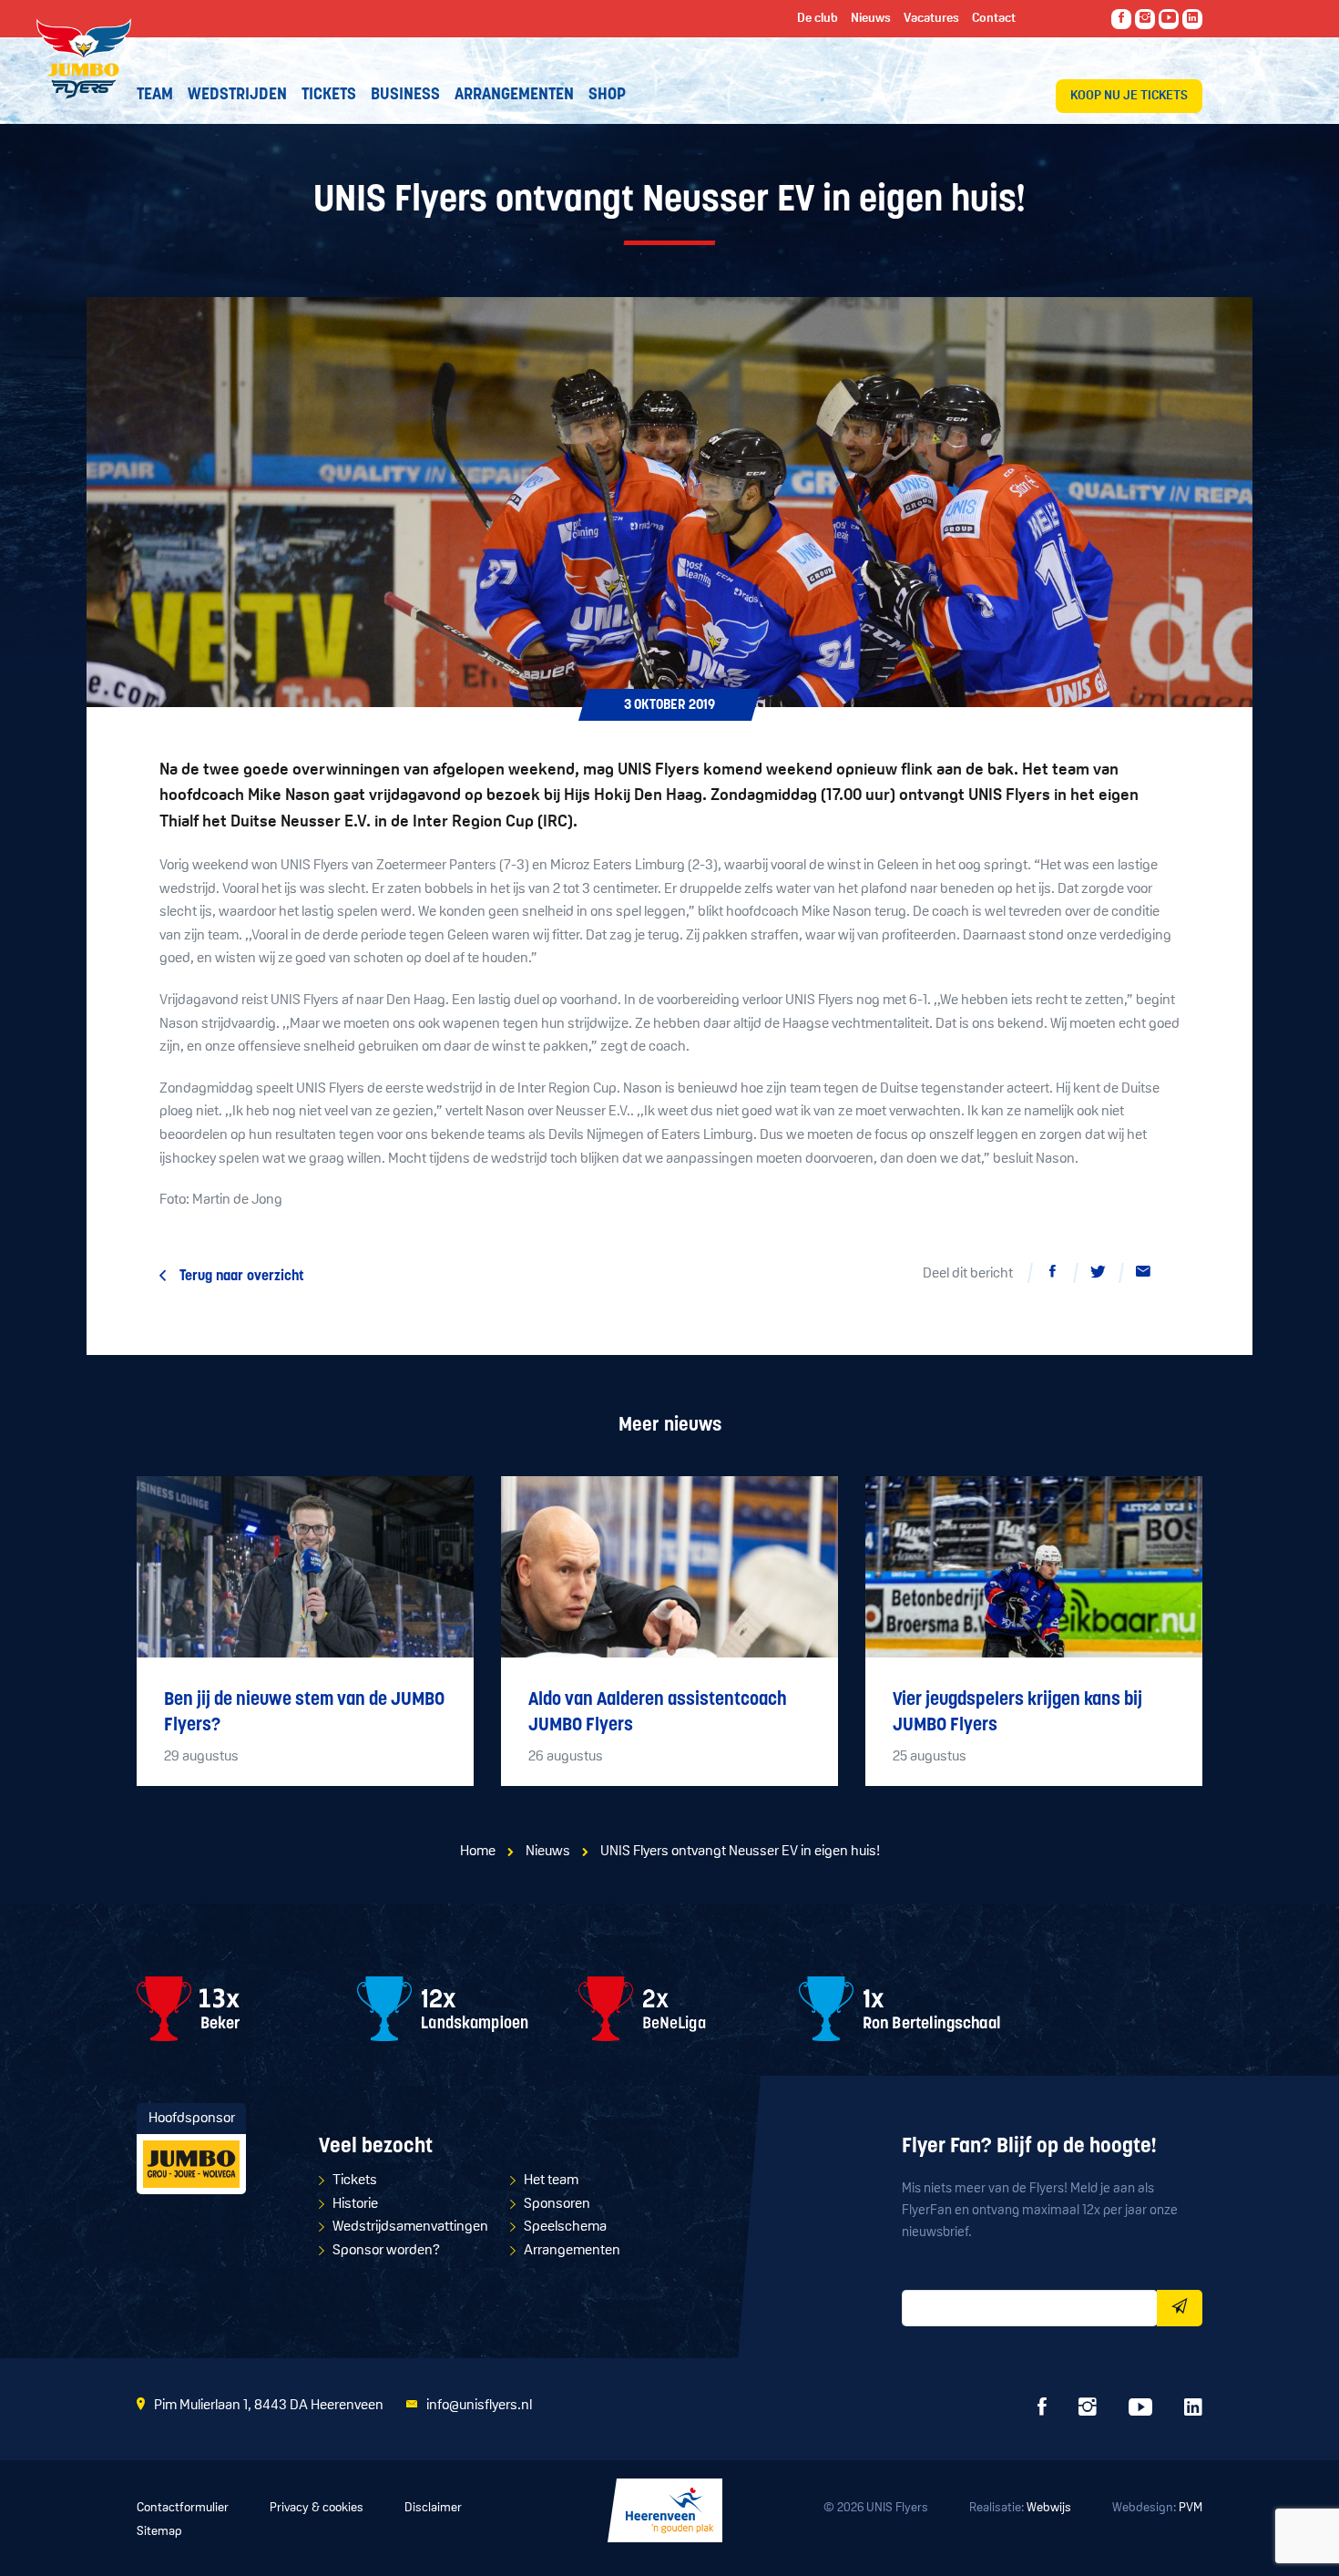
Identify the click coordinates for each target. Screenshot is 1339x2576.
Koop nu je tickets (1129, 96)
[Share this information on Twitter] (1098, 1275)
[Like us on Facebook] (1121, 19)
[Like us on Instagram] (1145, 19)
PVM (1191, 2508)
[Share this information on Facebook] (1052, 1275)
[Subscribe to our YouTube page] (1169, 19)
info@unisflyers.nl (479, 2406)
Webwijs (1049, 2508)
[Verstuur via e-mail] (1143, 1275)
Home (478, 1852)
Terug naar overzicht (242, 1277)
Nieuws (548, 1852)
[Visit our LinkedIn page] (1192, 19)
